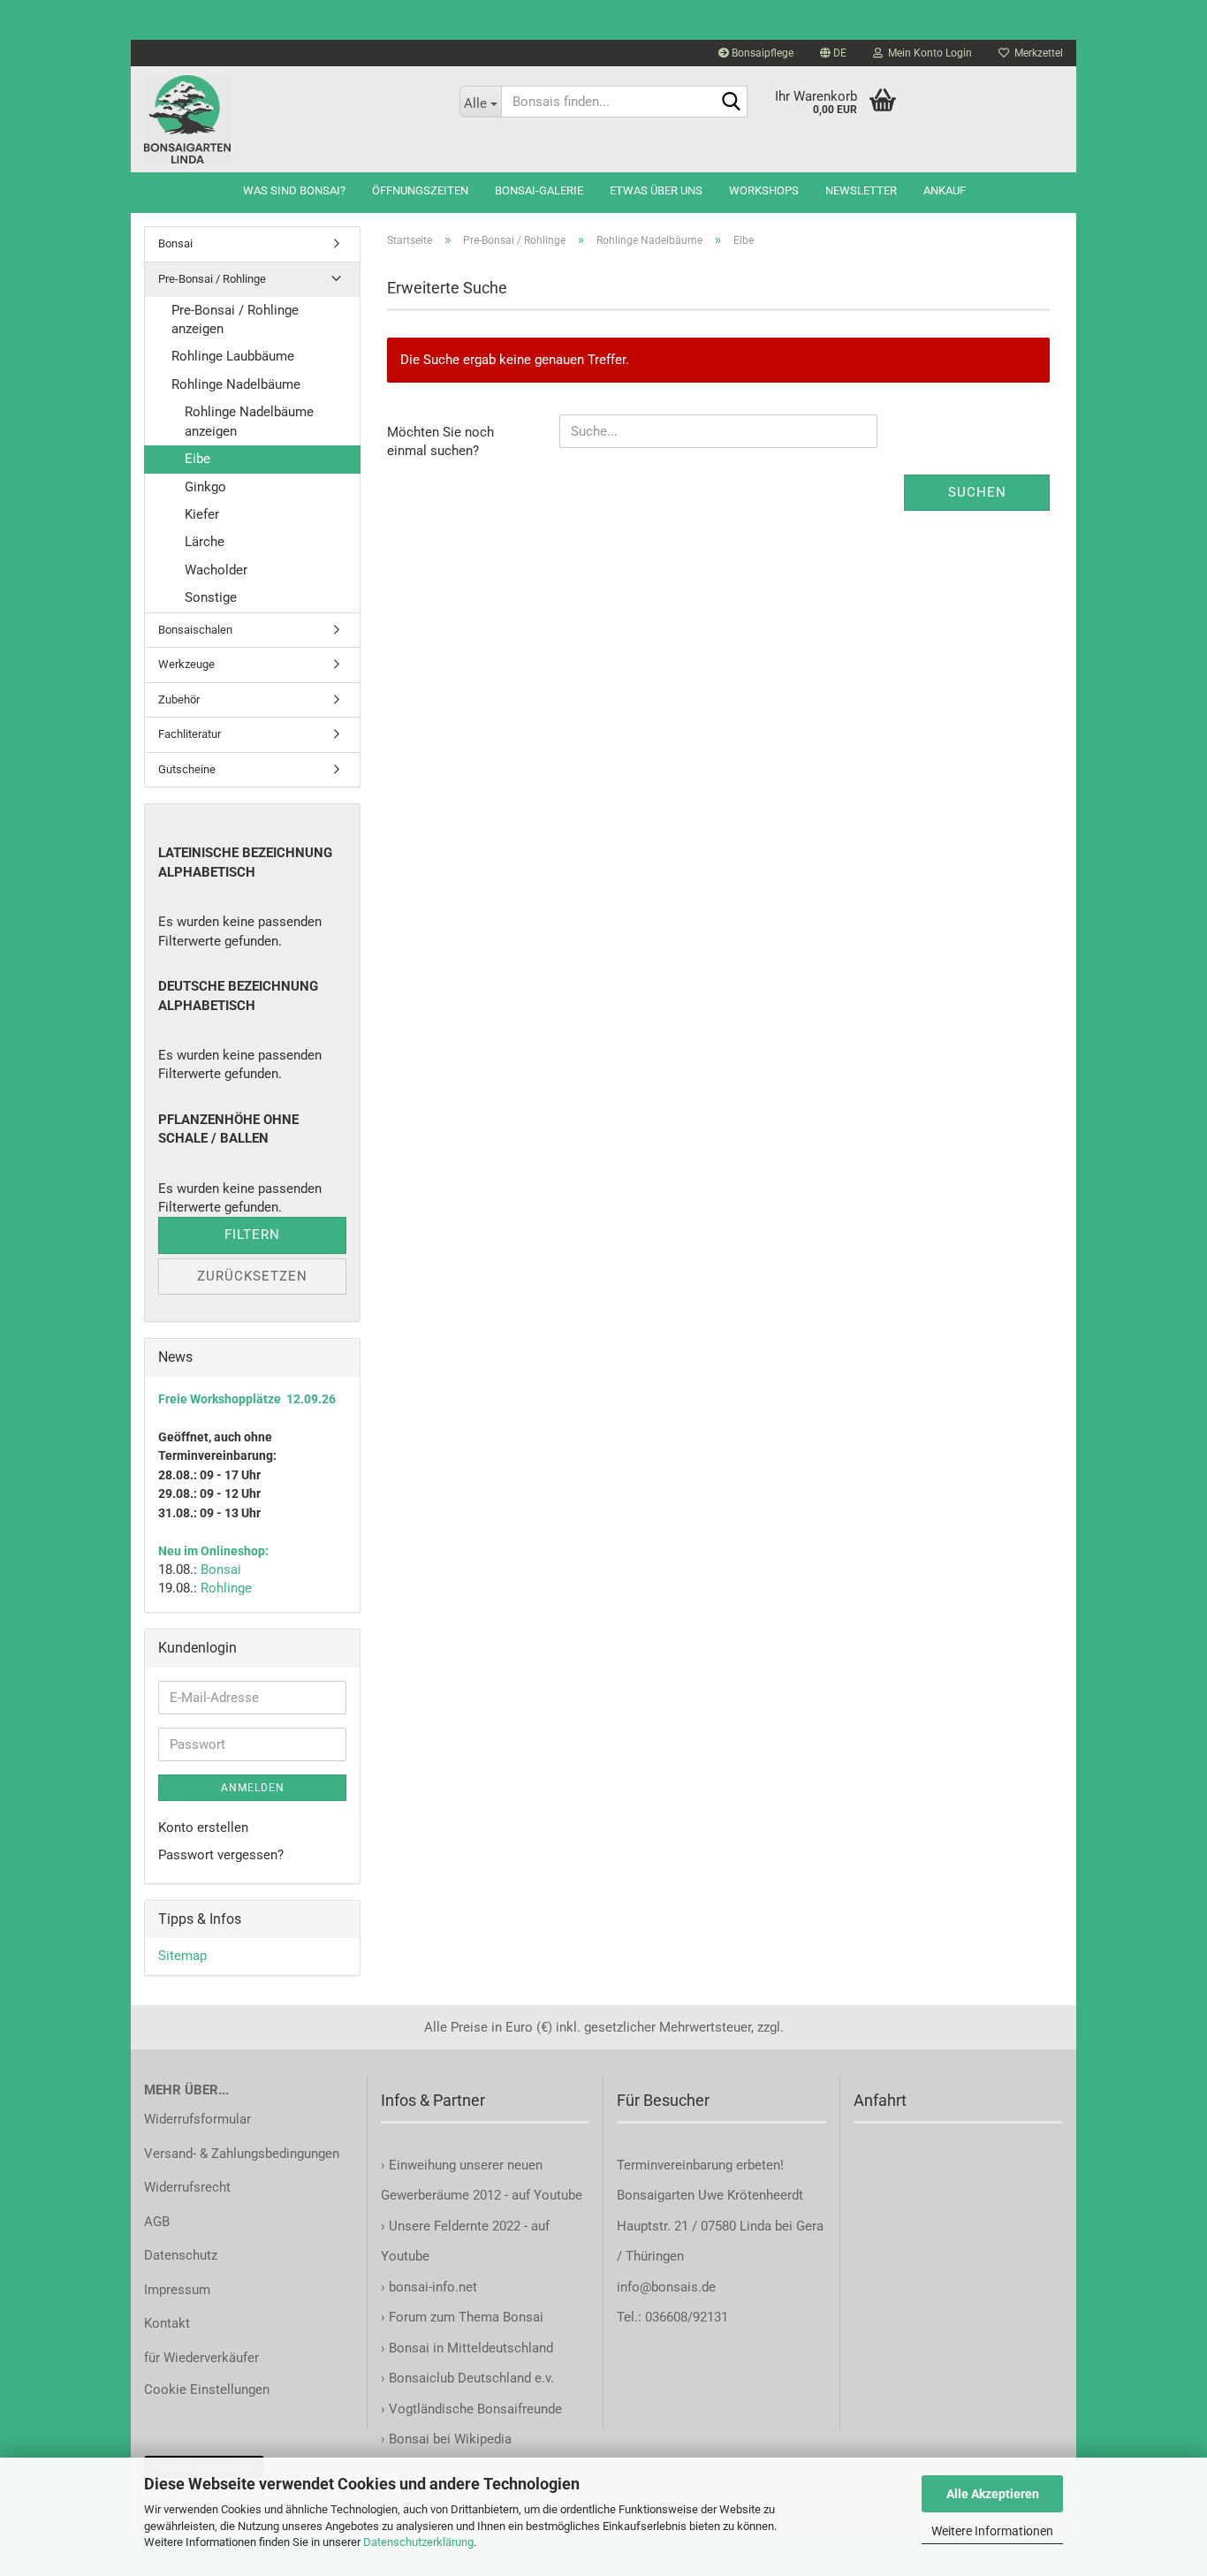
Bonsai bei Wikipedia (450, 2439)
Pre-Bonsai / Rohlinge (212, 279)
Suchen (977, 492)
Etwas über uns (656, 190)
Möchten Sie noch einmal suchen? (440, 441)
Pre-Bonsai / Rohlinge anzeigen (235, 319)
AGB (157, 2222)
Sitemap (182, 1956)
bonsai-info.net (431, 2287)
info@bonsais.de (666, 2287)
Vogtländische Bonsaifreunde (475, 2409)
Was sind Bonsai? (294, 190)
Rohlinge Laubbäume (233, 356)
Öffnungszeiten (420, 190)
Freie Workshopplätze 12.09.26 (247, 1399)
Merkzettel (1036, 53)
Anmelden (253, 1788)
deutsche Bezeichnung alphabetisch (238, 995)
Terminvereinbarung (676, 2165)
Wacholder (216, 570)
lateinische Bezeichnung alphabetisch (245, 862)
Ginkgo (205, 487)
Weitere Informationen (992, 2531)
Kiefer (202, 514)
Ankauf (945, 190)
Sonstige (211, 597)
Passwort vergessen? (221, 1855)
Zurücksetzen (252, 1276)
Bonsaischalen (195, 630)
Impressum (177, 2290)
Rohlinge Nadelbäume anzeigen (249, 421)
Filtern (252, 1235)
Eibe (197, 459)
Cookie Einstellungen (207, 2390)
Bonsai (175, 243)
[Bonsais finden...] (731, 103)
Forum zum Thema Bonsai (466, 2317)
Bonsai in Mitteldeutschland (471, 2348)
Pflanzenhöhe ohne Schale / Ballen (228, 1129)
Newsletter (861, 190)
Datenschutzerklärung (418, 2542)
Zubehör (179, 699)
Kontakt (167, 2323)
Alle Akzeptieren (993, 2494)
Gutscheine (187, 769)
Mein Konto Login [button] (927, 53)
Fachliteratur (190, 734)
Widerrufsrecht (187, 2187)
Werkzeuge (186, 664)
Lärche (205, 542)
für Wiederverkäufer (201, 2358)
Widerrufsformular (197, 2119)
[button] (833, 53)
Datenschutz (181, 2255)
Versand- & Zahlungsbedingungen (242, 2154)
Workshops (764, 190)
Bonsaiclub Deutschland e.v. (471, 2378)
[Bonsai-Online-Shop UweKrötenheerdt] (288, 119)
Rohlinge (226, 1588)
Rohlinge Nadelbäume (236, 384)
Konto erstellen (203, 1828)
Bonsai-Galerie (539, 190)
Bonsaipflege (761, 53)
